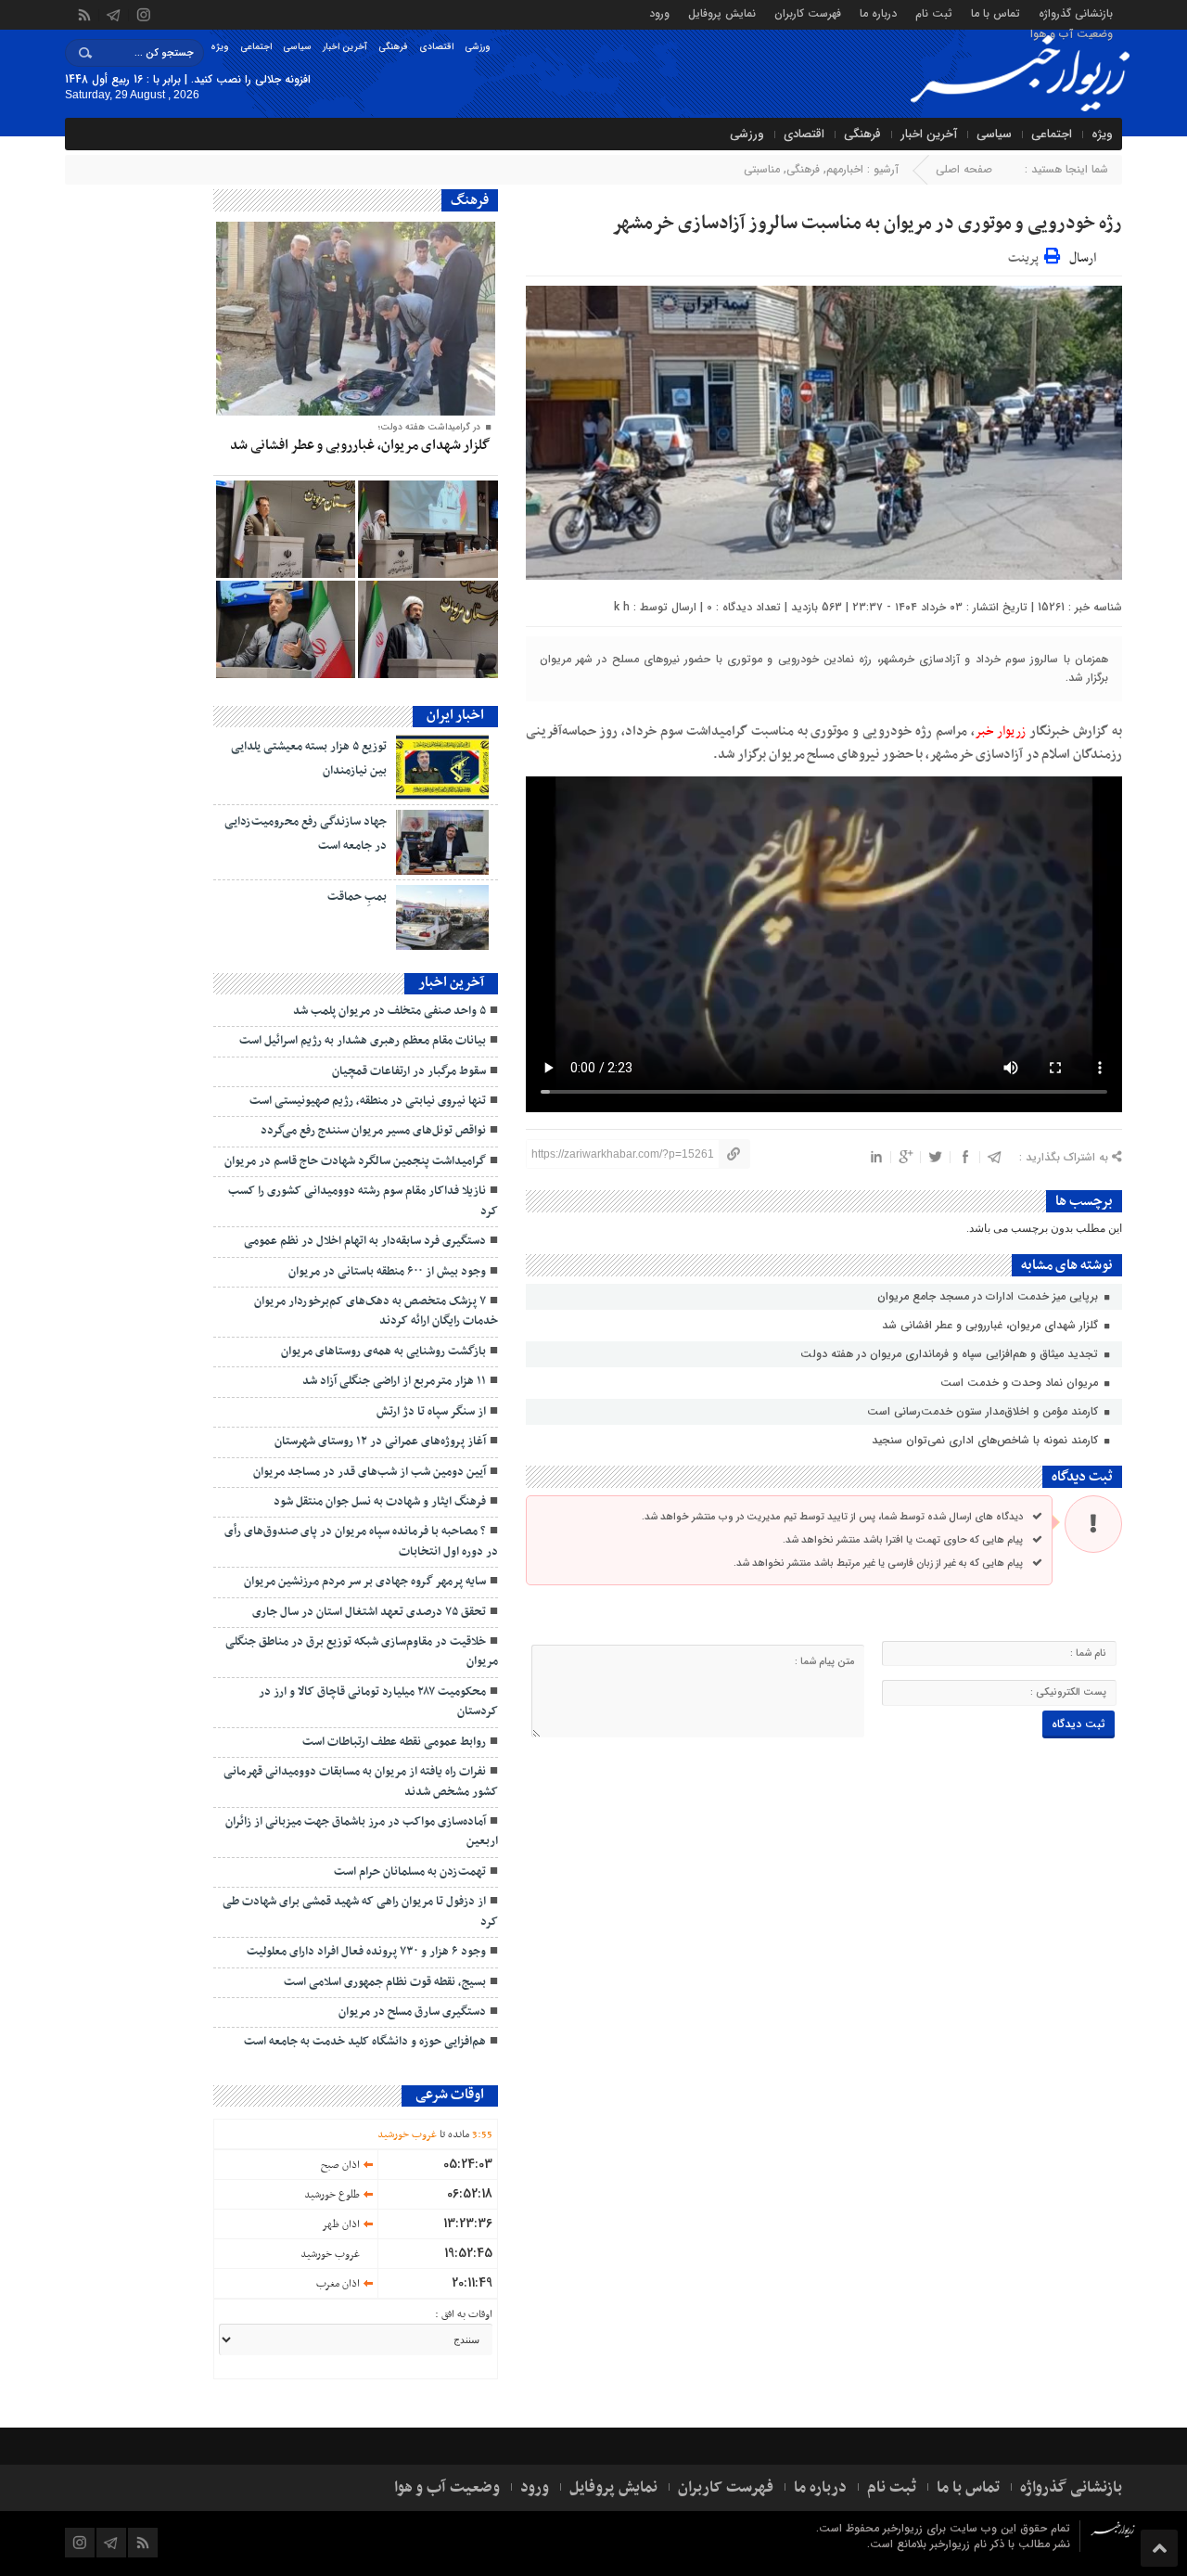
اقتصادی (436, 47)
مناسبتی (762, 169)
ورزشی (478, 47)
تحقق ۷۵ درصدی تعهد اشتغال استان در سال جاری (369, 1612)
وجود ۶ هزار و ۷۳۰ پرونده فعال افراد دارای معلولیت (366, 1952)
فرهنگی (393, 47)
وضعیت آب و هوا (1072, 33)
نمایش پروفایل (722, 13)
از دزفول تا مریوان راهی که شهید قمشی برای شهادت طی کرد (360, 1911)
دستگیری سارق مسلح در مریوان (412, 2012)
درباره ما (878, 13)
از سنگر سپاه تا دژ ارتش (431, 1412)
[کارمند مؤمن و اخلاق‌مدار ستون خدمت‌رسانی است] (428, 529)
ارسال (1083, 258)
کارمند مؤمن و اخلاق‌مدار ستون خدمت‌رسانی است (984, 1411)
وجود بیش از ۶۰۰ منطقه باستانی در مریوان (387, 1272)
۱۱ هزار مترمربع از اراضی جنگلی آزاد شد (394, 1381)
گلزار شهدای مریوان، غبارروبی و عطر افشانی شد (992, 1325)
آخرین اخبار (345, 47)
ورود (659, 13)
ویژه (220, 47)
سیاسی (297, 47)
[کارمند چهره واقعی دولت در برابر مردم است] (286, 629)
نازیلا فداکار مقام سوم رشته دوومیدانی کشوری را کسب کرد (363, 1201)
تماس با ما (996, 13)
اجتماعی (256, 47)
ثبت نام (934, 13)
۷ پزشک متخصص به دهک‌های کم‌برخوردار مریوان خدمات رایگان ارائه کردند (376, 1311)
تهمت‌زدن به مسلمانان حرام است (410, 1872)
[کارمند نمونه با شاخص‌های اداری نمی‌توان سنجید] (286, 529)
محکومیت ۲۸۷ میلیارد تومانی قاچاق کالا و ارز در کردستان (378, 1702)
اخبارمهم (845, 169)
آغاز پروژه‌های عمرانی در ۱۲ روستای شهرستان (380, 1442)
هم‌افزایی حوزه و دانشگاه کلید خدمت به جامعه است (365, 2042)
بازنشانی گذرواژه (1076, 13)
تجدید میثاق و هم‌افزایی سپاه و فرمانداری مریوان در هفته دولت (951, 1354)
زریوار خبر (1001, 731)
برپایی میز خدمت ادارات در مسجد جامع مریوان (989, 1296)
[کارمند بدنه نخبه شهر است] (428, 629)
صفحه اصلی (964, 169)
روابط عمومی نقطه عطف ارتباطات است (394, 1742)
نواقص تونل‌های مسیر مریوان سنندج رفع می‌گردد (373, 1131)
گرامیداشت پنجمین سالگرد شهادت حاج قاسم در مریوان (355, 1161)
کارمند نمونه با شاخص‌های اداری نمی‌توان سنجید (987, 1440)
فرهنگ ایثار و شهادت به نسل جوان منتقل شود (380, 1502)
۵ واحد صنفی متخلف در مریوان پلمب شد (389, 1011)
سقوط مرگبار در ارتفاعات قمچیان (409, 1071)
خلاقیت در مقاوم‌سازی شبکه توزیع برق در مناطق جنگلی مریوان (362, 1652)
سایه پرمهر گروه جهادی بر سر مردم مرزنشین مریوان (364, 1582)
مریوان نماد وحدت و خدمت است (1021, 1383)
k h (622, 607)
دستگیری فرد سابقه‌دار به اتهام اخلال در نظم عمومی (365, 1241)
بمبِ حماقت (357, 897)
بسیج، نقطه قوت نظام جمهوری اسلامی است (385, 1982)
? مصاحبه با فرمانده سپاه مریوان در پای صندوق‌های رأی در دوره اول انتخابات (361, 1541)
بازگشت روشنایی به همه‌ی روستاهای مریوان (383, 1352)
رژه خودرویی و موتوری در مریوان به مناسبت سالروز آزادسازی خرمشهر (867, 224)
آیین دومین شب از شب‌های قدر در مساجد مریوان (370, 1472)
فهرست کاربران (808, 13)
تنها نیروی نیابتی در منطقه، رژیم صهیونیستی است (368, 1101)
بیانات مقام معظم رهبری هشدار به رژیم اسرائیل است (363, 1041)
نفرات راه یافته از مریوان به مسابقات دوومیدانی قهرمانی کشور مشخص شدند (361, 1781)
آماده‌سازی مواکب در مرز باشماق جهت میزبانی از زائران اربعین (362, 1832)
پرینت (1026, 256)
